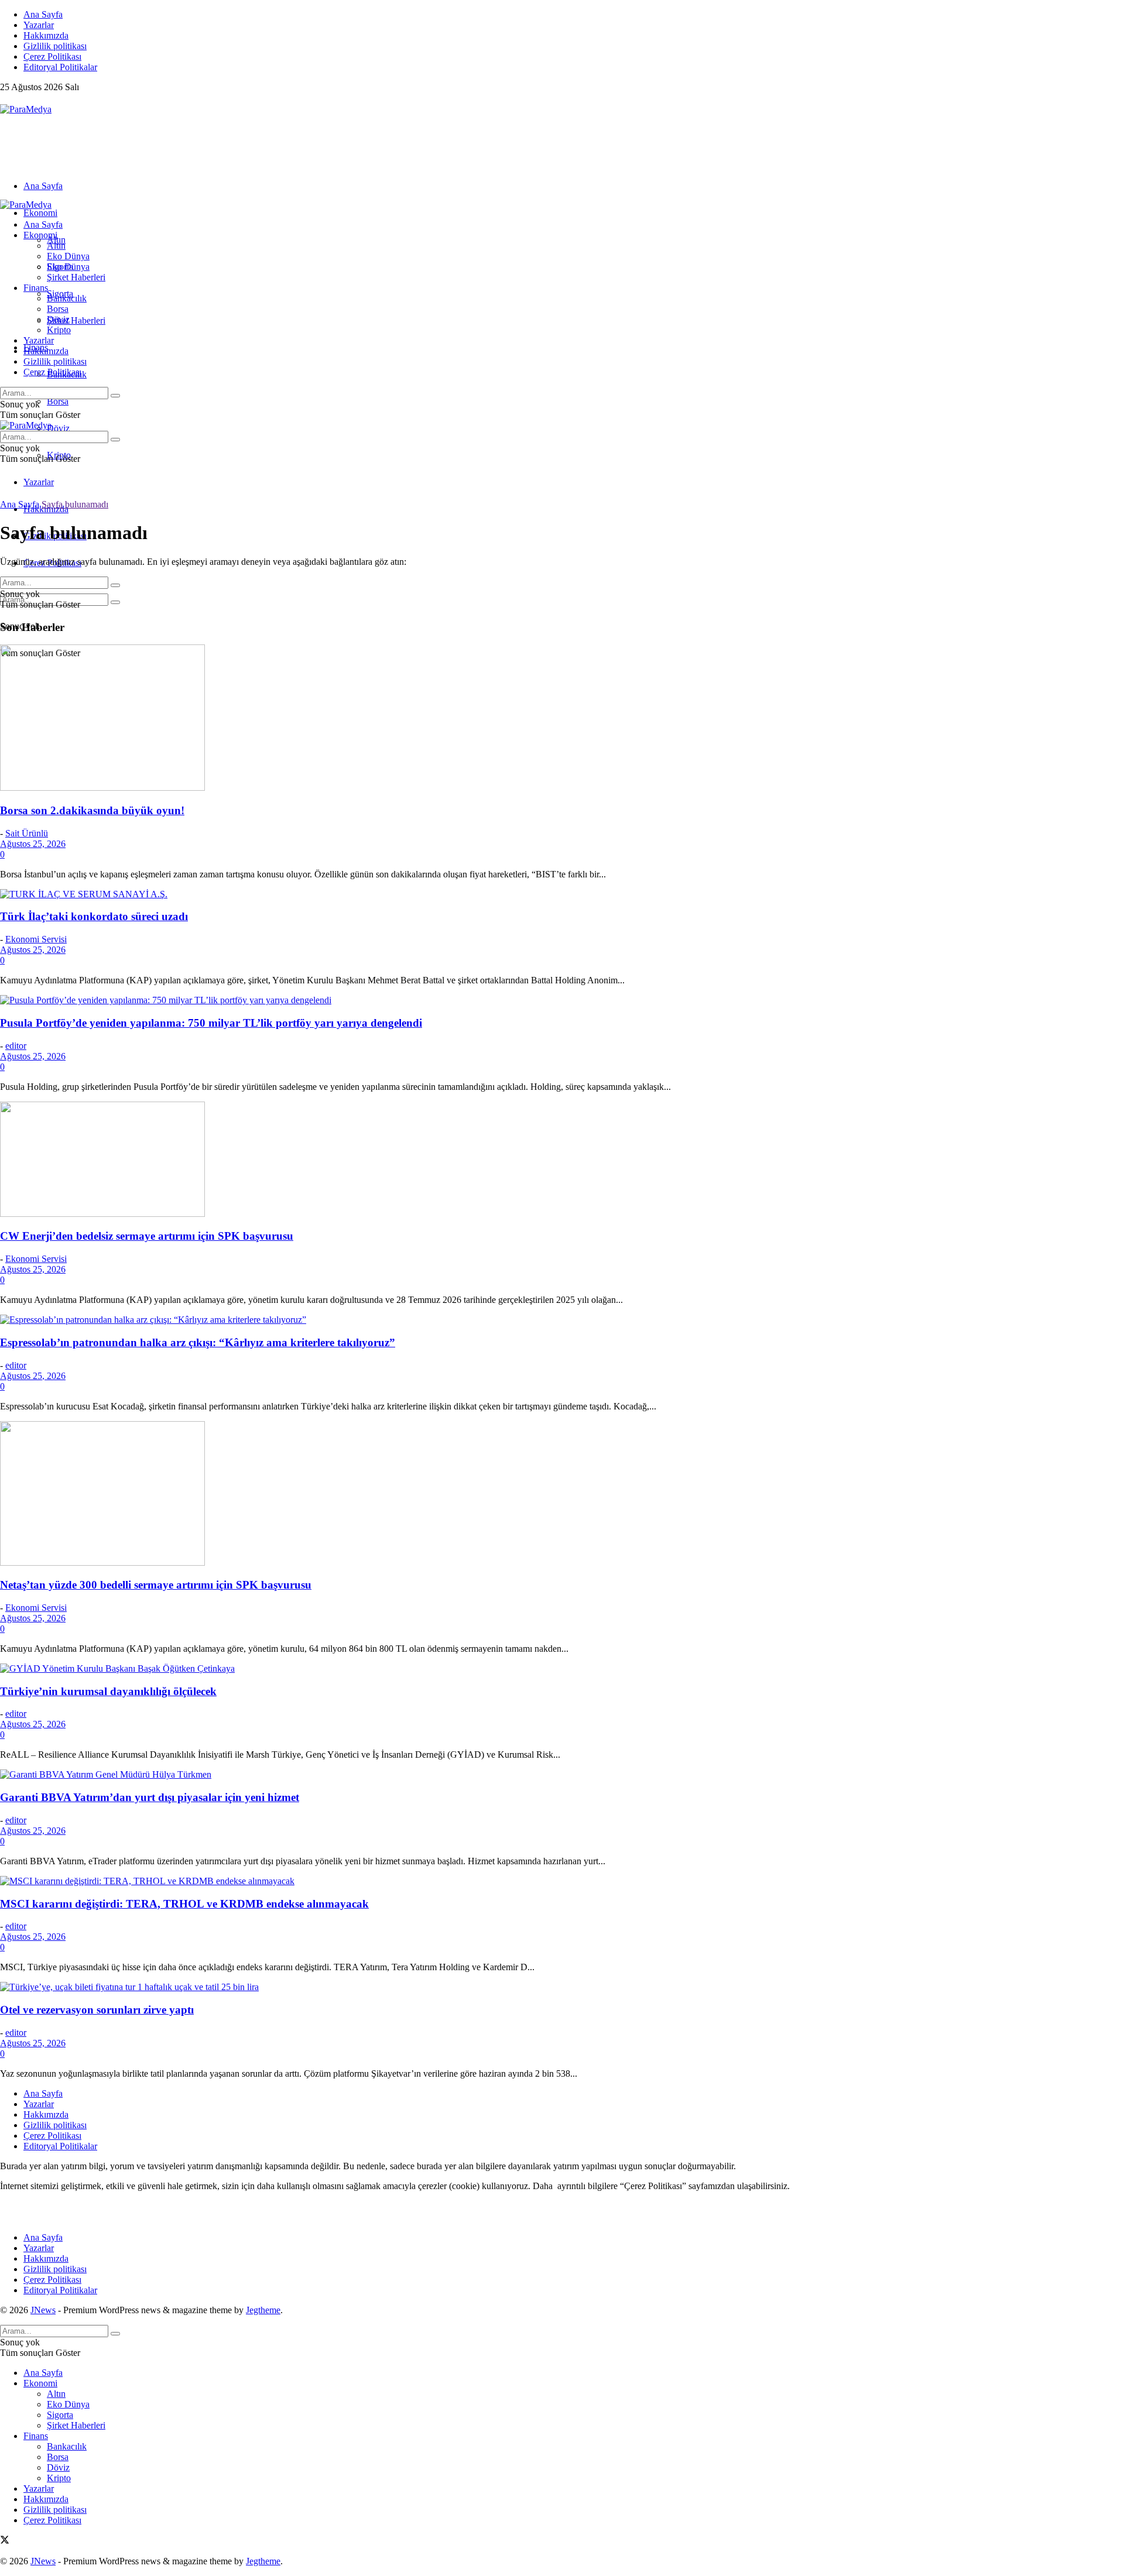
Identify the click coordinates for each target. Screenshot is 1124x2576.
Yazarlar (39, 25)
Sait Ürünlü (27, 833)
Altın (56, 246)
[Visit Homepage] (26, 109)
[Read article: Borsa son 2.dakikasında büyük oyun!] (562, 719)
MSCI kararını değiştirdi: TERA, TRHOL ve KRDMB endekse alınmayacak (184, 1904)
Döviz (58, 428)
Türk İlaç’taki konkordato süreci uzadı (94, 916)
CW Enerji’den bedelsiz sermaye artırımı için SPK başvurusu (147, 1236)
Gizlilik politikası (55, 46)
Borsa (58, 401)
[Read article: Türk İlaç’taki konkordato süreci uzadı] (562, 894)
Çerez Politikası (52, 56)
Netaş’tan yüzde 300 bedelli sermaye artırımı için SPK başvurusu (156, 1585)
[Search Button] (115, 602)
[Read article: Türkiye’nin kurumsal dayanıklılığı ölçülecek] (562, 1669)
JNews (43, 2310)
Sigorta (60, 267)
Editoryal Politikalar (60, 67)
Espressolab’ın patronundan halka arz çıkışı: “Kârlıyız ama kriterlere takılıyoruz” (198, 1342)
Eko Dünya (68, 256)
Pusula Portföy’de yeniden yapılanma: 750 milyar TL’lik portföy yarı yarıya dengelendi (211, 1023)
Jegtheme (263, 2310)
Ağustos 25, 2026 (33, 844)
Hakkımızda (46, 35)
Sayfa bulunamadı (75, 504)
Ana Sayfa (43, 14)
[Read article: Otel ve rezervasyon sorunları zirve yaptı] (562, 1987)
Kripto (59, 330)
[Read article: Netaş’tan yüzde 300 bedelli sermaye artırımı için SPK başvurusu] (562, 1495)
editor (16, 1046)
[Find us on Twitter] (5, 99)
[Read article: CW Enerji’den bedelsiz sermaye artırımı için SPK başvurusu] (562, 1160)
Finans (36, 288)
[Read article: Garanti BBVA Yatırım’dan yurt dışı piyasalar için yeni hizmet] (562, 1775)
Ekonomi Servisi (36, 939)
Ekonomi (40, 213)
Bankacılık (67, 298)
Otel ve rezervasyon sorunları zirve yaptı (97, 2010)
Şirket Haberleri (76, 320)
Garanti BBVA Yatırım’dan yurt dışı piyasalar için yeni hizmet (150, 1797)
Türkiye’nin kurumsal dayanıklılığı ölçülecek (108, 1691)
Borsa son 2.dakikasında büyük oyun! (92, 810)
